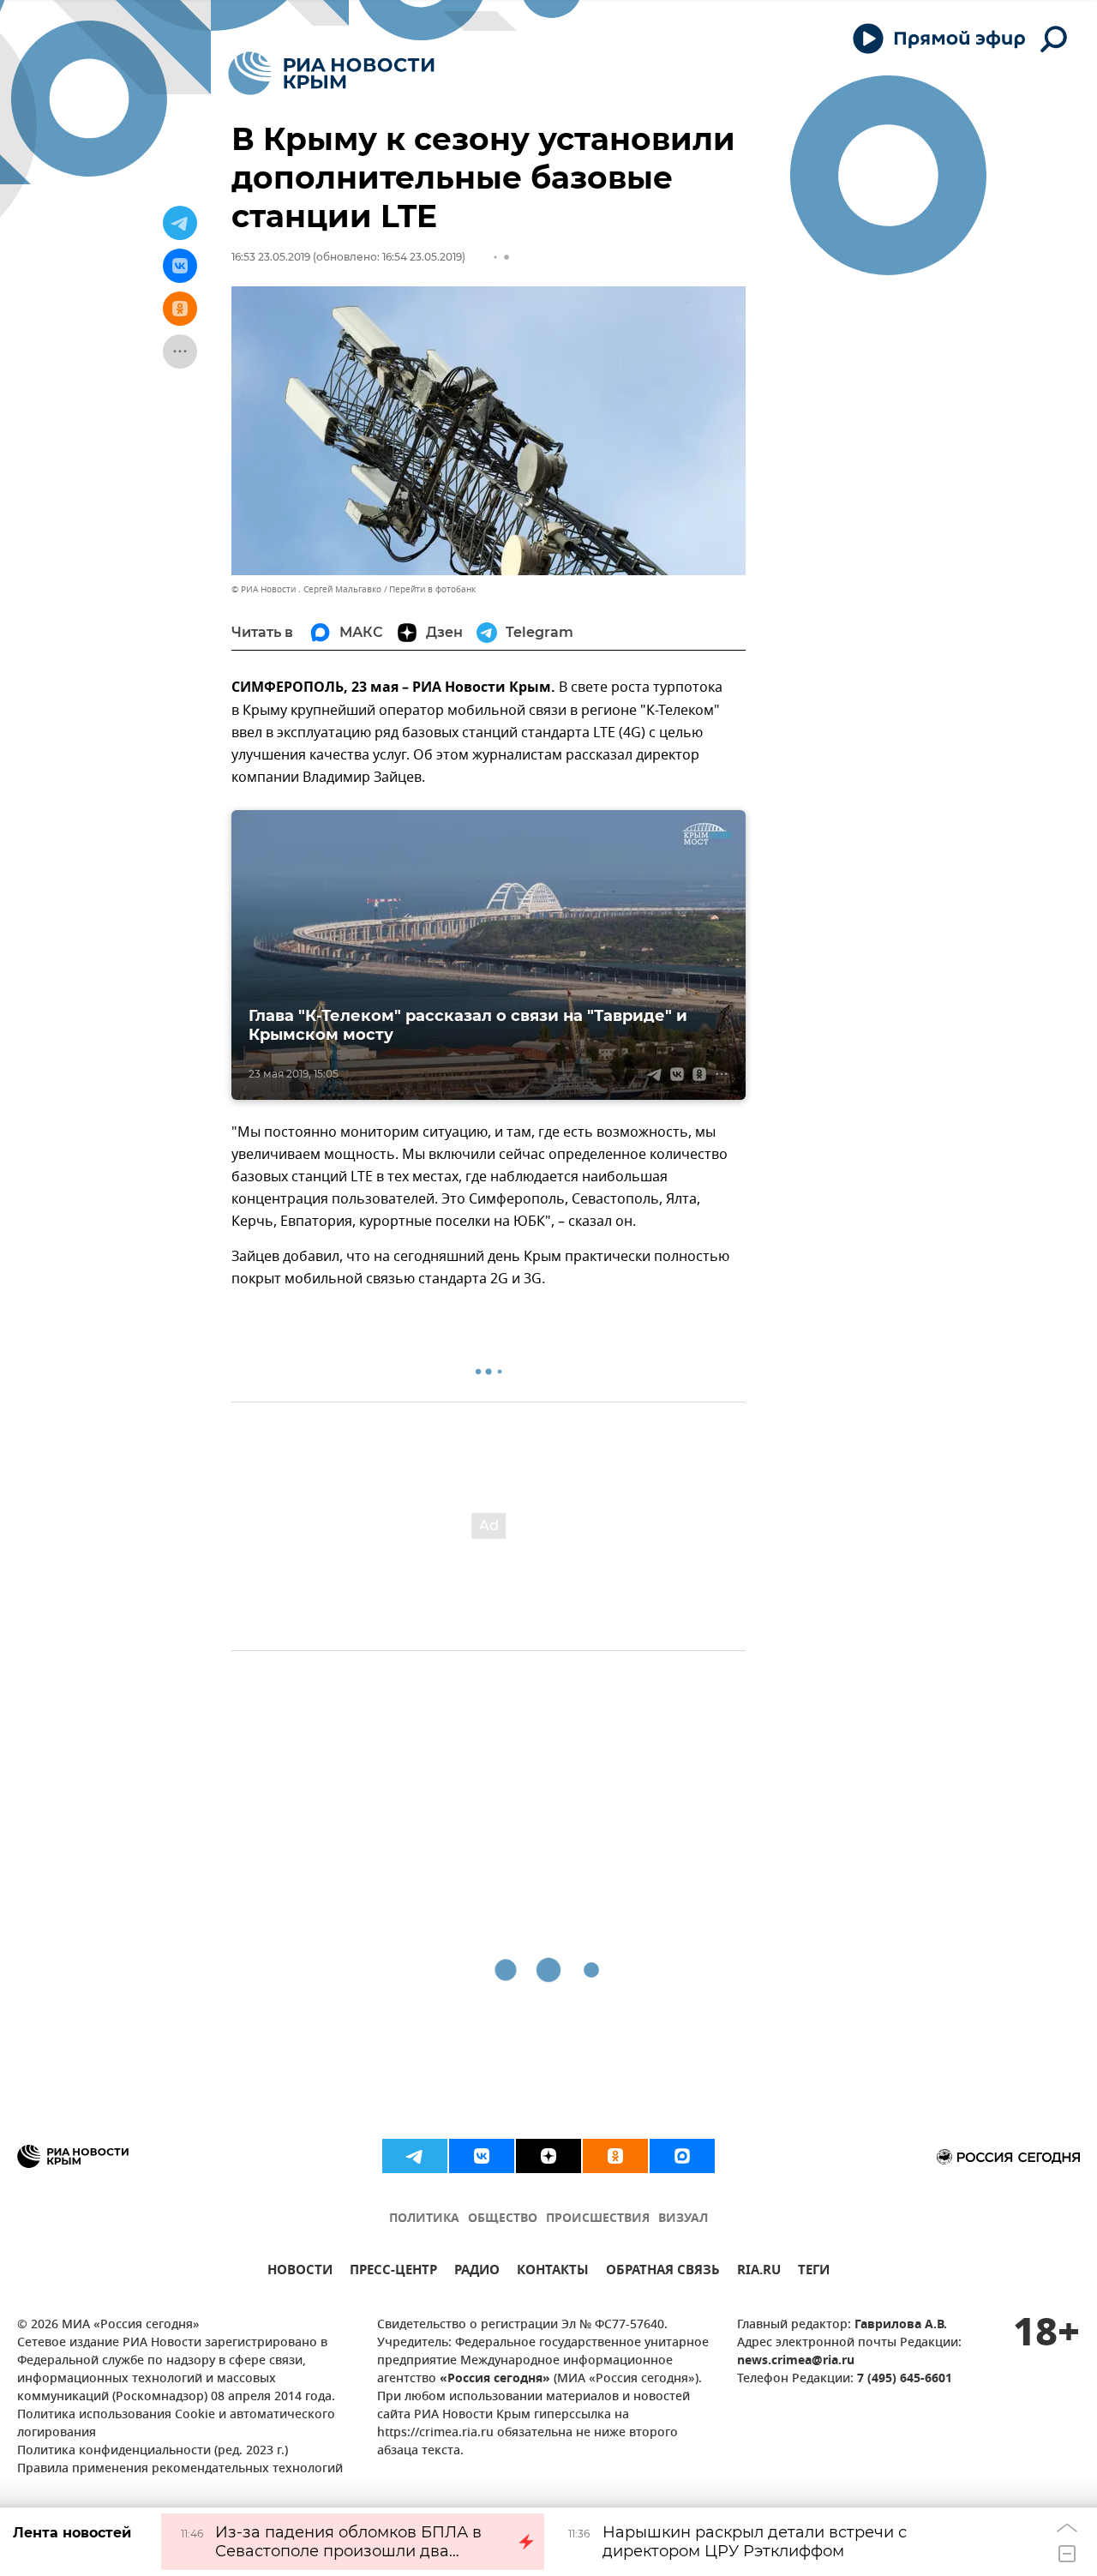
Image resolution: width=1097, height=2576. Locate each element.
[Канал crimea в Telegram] (415, 2156)
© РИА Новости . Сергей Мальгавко (306, 589)
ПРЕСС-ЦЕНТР (393, 2272)
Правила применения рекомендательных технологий (180, 2469)
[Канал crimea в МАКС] (682, 2156)
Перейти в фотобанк (432, 589)
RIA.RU (759, 2272)
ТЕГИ (814, 2272)
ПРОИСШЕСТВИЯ (598, 2219)
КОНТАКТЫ (553, 2272)
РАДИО (477, 2272)
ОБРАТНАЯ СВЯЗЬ (663, 2272)
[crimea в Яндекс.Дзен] (548, 2156)
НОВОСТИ (300, 2272)
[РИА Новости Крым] (331, 73)
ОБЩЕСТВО (503, 2219)
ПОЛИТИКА (424, 2219)
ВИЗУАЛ (683, 2219)
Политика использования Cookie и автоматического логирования (176, 2424)
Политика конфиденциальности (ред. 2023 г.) (153, 2451)
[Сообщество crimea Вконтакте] (482, 2156)
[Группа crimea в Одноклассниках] (615, 2156)
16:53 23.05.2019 (271, 257)
